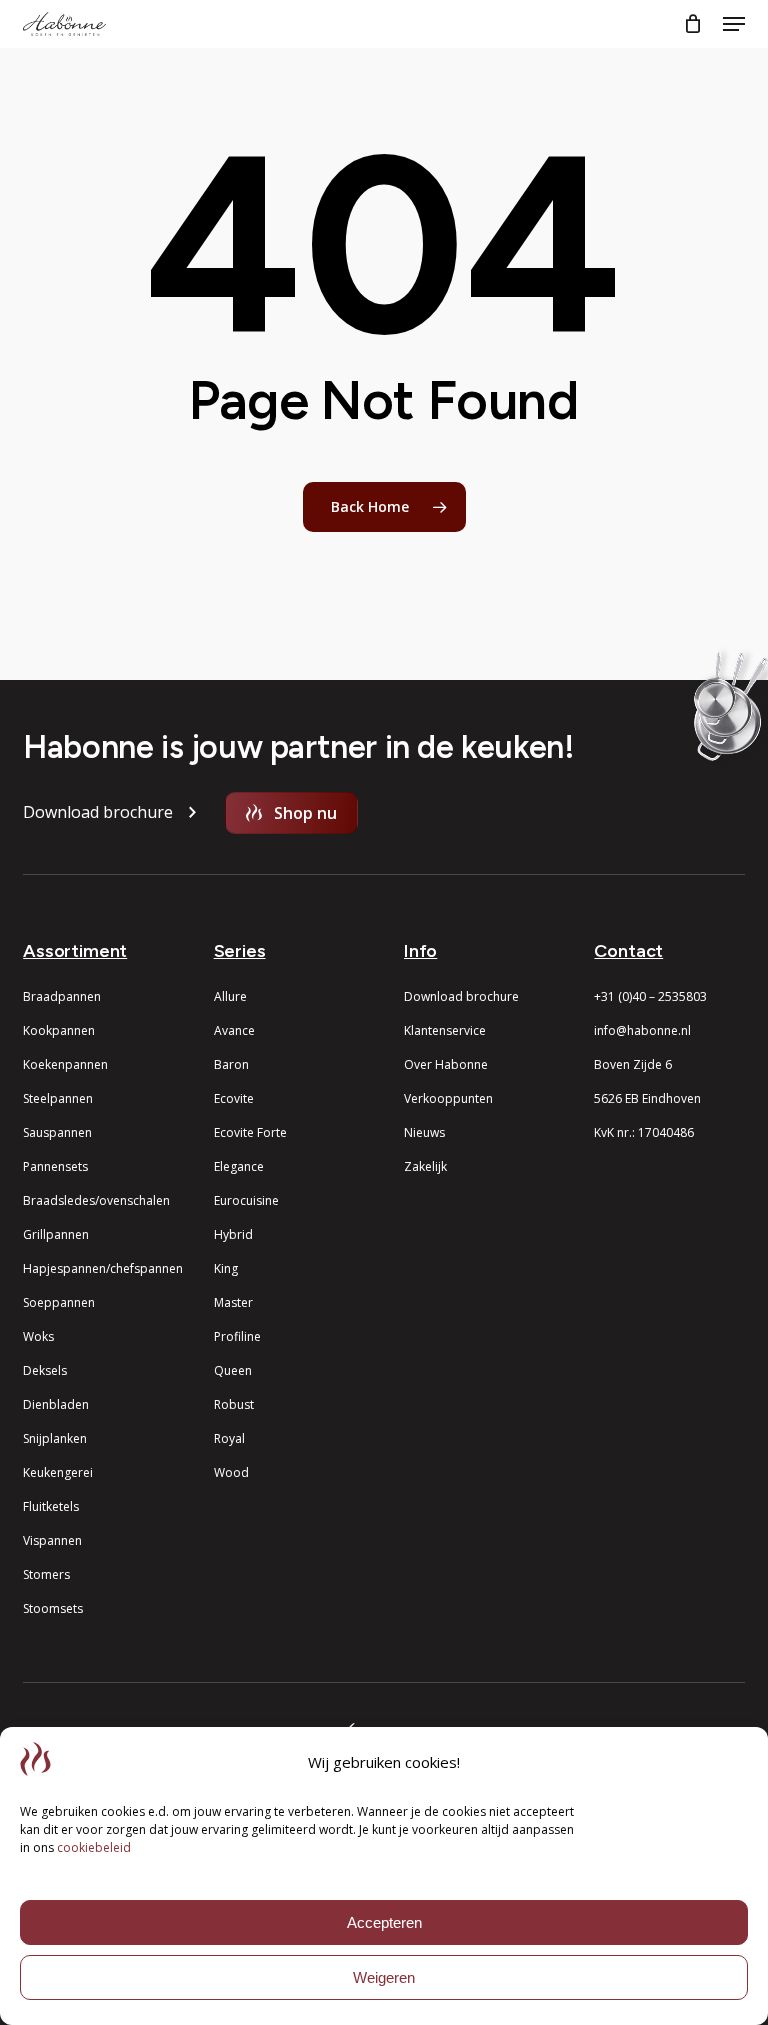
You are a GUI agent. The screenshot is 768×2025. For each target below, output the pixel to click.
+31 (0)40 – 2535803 (650, 996)
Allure (230, 996)
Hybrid (233, 1234)
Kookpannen (59, 1030)
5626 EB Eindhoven (647, 1098)
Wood (231, 1472)
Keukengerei (58, 1472)
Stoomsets (53, 1608)
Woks (38, 1336)
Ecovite (234, 1098)
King (226, 1268)
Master (233, 1302)
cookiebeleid (94, 1847)
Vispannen (52, 1540)
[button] (734, 24)
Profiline (237, 1336)
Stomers (46, 1574)
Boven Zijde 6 (633, 1064)
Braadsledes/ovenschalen (96, 1200)
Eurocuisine (246, 1200)
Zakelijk (425, 1166)
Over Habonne (446, 1064)
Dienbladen (56, 1404)
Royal (229, 1438)
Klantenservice (445, 1030)
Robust (234, 1404)
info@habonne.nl (642, 1030)
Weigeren (384, 1977)
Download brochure (461, 996)
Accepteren (384, 1922)
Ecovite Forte (250, 1132)
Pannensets (55, 1166)
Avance (234, 1030)
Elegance (239, 1166)
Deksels (45, 1370)
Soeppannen (59, 1302)
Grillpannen (56, 1234)
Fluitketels (51, 1506)
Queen (233, 1370)
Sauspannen (57, 1132)
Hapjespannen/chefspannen (103, 1268)
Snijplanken (55, 1438)
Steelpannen (58, 1098)
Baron (231, 1064)
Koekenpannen (65, 1064)
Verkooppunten (448, 1098)
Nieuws (424, 1132)
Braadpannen (62, 996)
